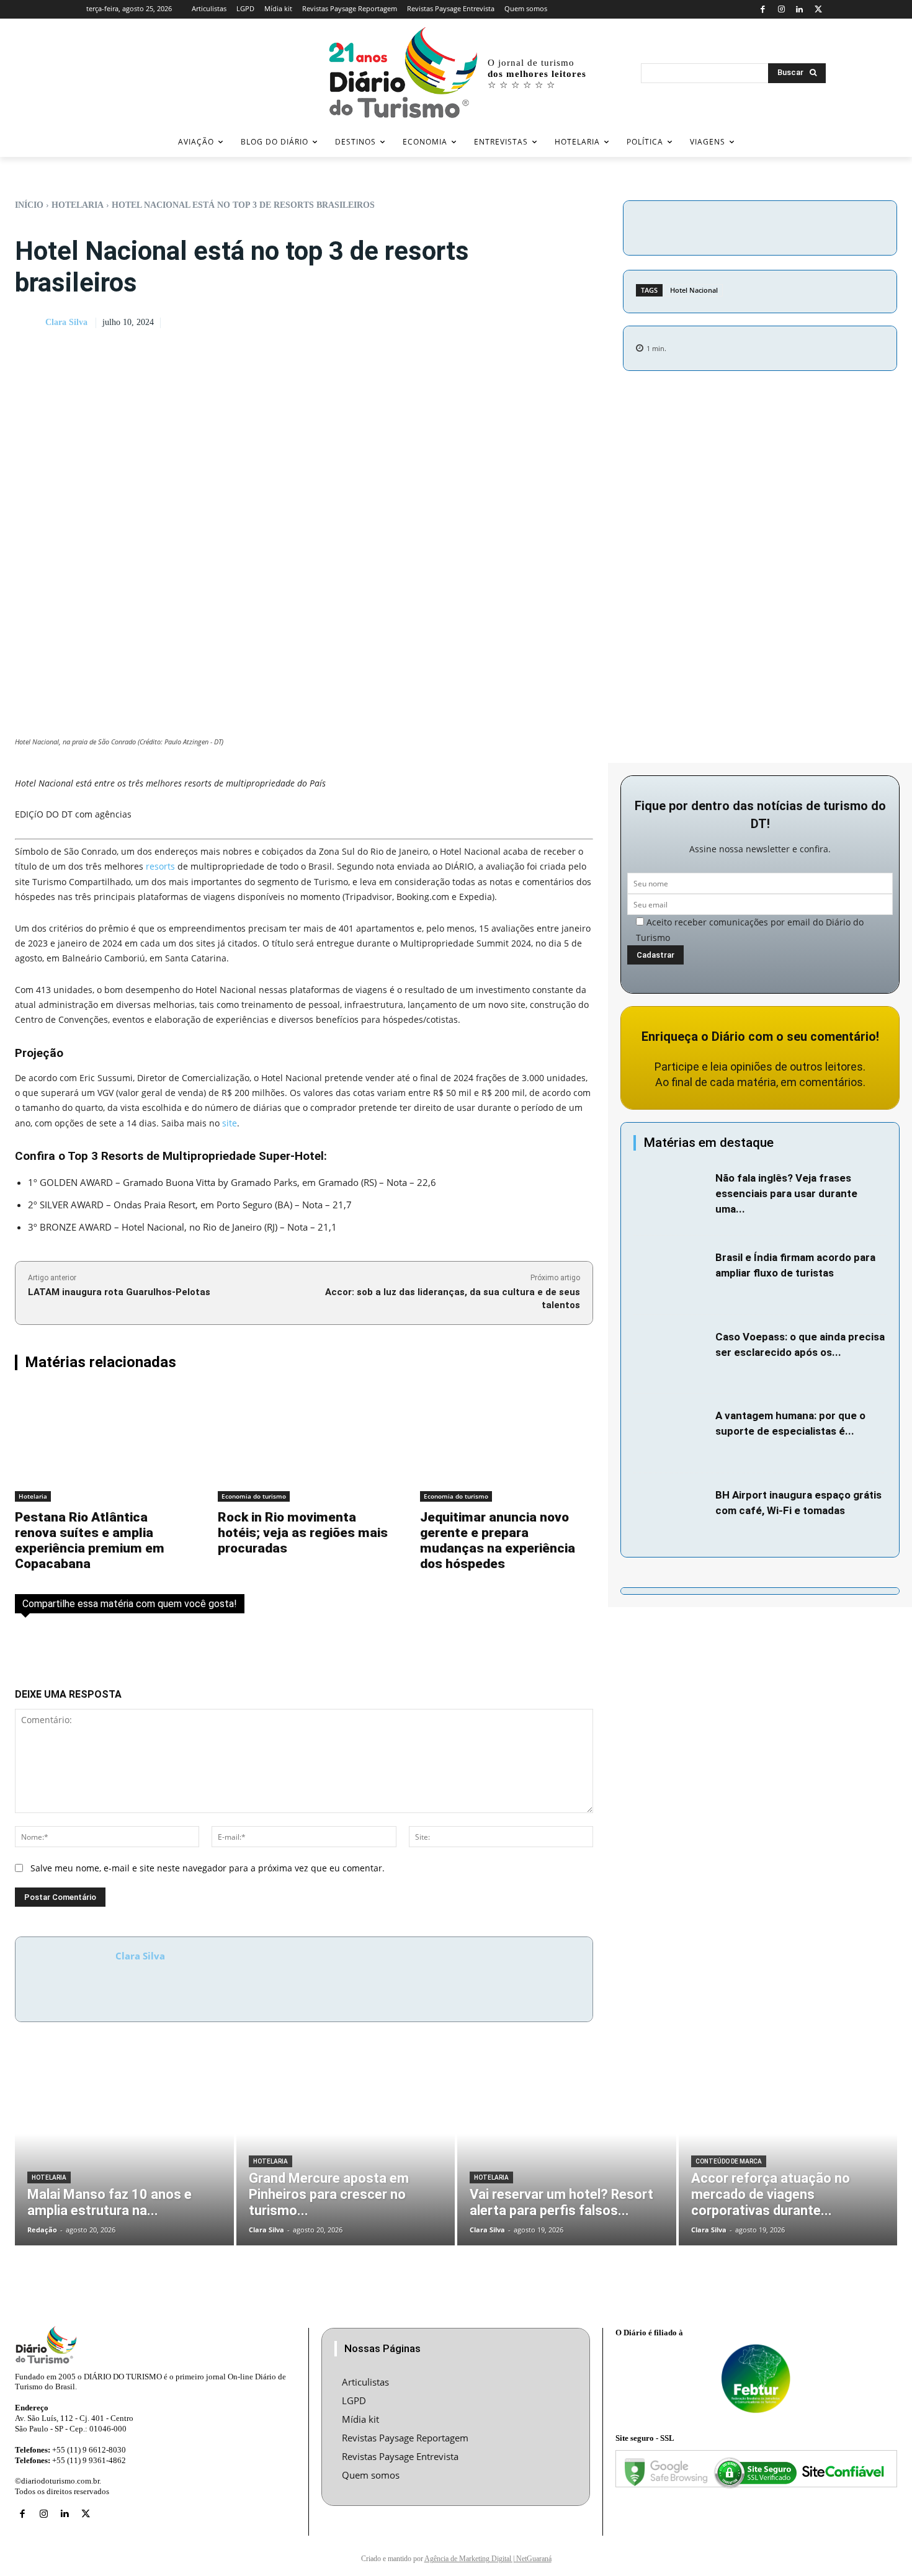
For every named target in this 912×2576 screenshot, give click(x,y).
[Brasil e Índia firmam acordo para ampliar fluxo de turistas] (671, 1275)
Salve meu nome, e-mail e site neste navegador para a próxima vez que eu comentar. (208, 1868)
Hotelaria (78, 205)
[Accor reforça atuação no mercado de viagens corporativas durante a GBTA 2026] (788, 2152)
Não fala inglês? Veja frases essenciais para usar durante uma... (786, 1193)
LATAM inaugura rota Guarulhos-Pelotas (119, 1292)
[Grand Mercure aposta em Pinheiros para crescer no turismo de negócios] (346, 2152)
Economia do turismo (254, 1496)
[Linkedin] (800, 10)
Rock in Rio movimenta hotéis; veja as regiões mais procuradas (303, 1533)
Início (29, 205)
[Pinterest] (808, 226)
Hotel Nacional (694, 290)
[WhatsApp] (836, 226)
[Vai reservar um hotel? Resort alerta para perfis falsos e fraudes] (567, 2152)
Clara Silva (66, 322)
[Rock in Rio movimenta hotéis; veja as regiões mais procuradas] (304, 1445)
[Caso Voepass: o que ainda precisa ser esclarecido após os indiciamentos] (671, 1355)
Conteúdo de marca (729, 2161)
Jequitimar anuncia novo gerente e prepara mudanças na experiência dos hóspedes (498, 1540)
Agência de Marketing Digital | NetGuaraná (488, 2559)
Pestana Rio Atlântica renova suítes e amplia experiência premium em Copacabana (90, 1540)
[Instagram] (781, 10)
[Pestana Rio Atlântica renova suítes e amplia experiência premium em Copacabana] (101, 1445)
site (230, 1123)
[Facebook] (763, 10)
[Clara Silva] (29, 323)
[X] (818, 10)
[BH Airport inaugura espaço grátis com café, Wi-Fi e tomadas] (671, 1513)
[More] (865, 226)
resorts (160, 866)
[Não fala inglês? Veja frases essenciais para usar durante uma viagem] (671, 1196)
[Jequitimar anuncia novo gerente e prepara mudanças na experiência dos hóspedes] (507, 1445)
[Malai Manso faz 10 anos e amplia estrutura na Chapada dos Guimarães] (124, 2152)
